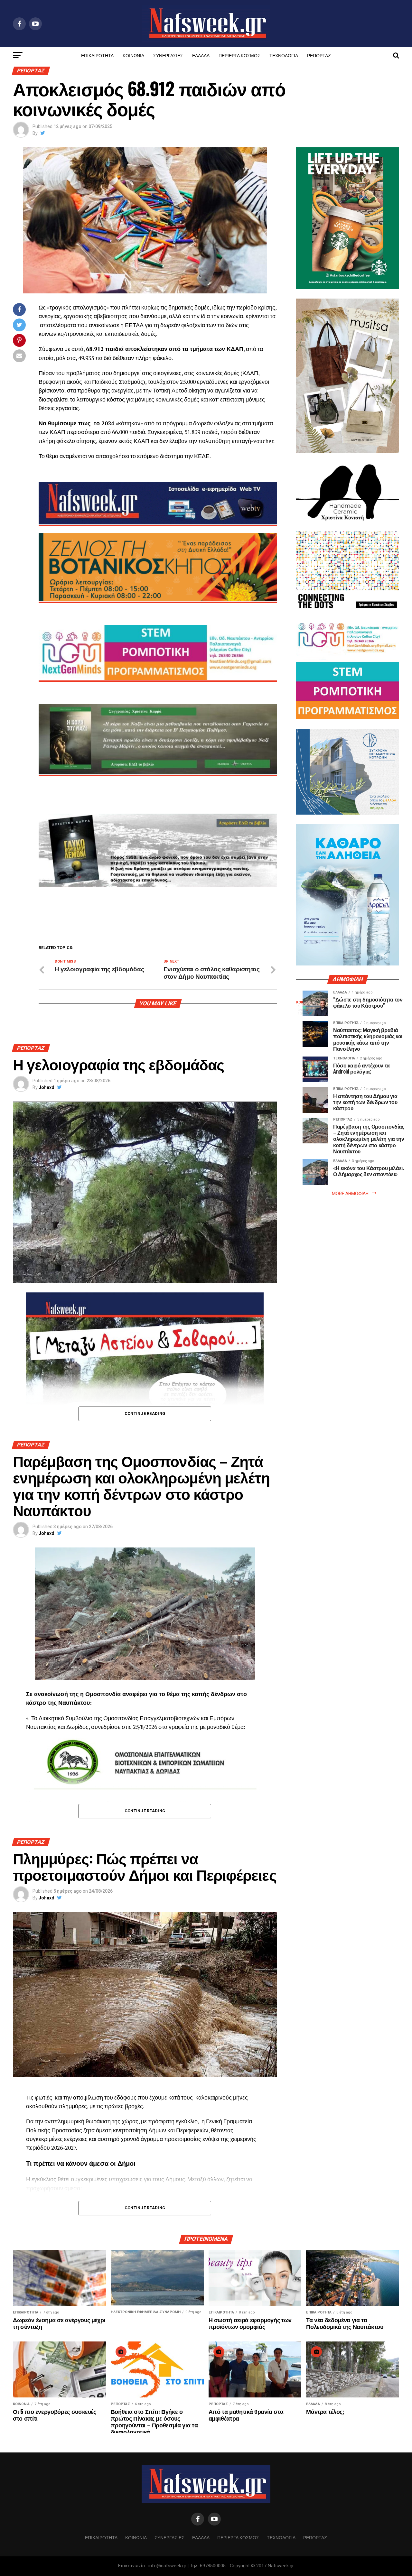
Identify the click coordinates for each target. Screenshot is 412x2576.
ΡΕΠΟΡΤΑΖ (319, 55)
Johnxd (47, 1087)
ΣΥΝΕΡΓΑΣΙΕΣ (168, 55)
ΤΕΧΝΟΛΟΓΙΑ (284, 55)
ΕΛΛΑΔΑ (201, 55)
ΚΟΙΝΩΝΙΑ (133, 55)
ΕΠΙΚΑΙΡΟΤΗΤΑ (97, 55)
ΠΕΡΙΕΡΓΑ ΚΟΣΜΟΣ (239, 55)
